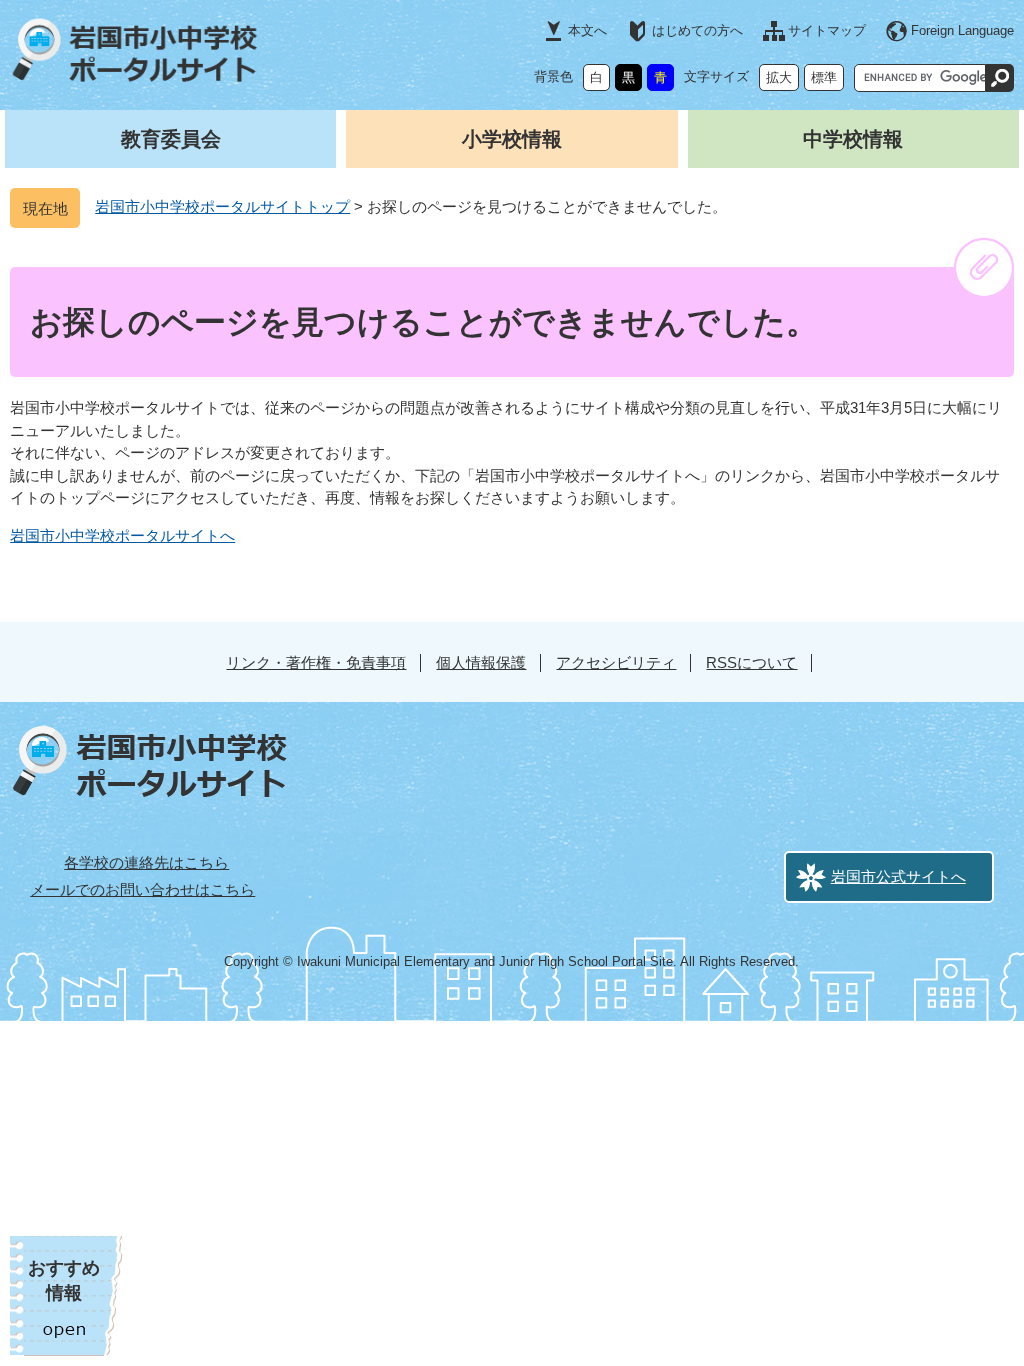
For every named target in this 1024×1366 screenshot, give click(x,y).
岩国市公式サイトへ (898, 876)
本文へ (587, 30)
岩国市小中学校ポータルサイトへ (122, 535)
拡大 (779, 77)
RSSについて (751, 662)
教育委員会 (171, 139)
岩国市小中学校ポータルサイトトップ (222, 206)
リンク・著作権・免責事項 (316, 662)
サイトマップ (827, 30)
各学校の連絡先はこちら (146, 862)
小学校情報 (512, 139)
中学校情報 (853, 139)
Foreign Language (962, 30)
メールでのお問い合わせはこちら (142, 889)
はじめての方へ (697, 30)
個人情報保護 (481, 662)
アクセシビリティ (616, 662)
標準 (824, 77)
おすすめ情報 (64, 1280)
